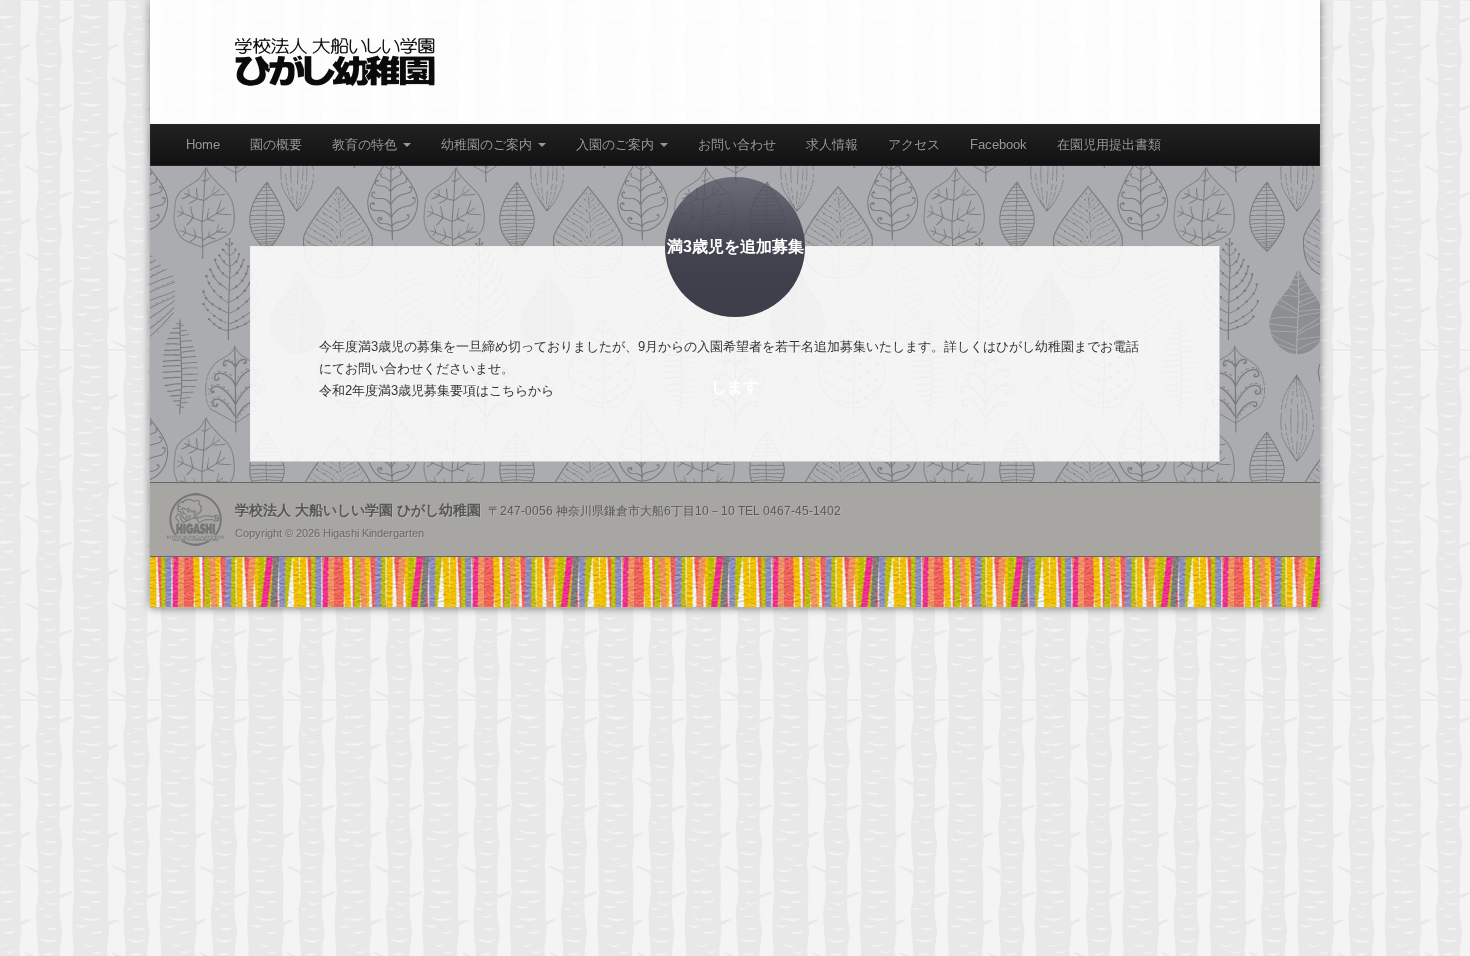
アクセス (914, 144)
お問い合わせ (737, 144)
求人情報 (832, 144)
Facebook (998, 144)
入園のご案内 (617, 144)
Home (203, 144)
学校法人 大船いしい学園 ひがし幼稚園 (335, 62)
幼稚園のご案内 (488, 144)
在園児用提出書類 (1109, 144)
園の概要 (276, 144)
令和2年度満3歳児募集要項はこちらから (436, 390)
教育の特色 (366, 144)
